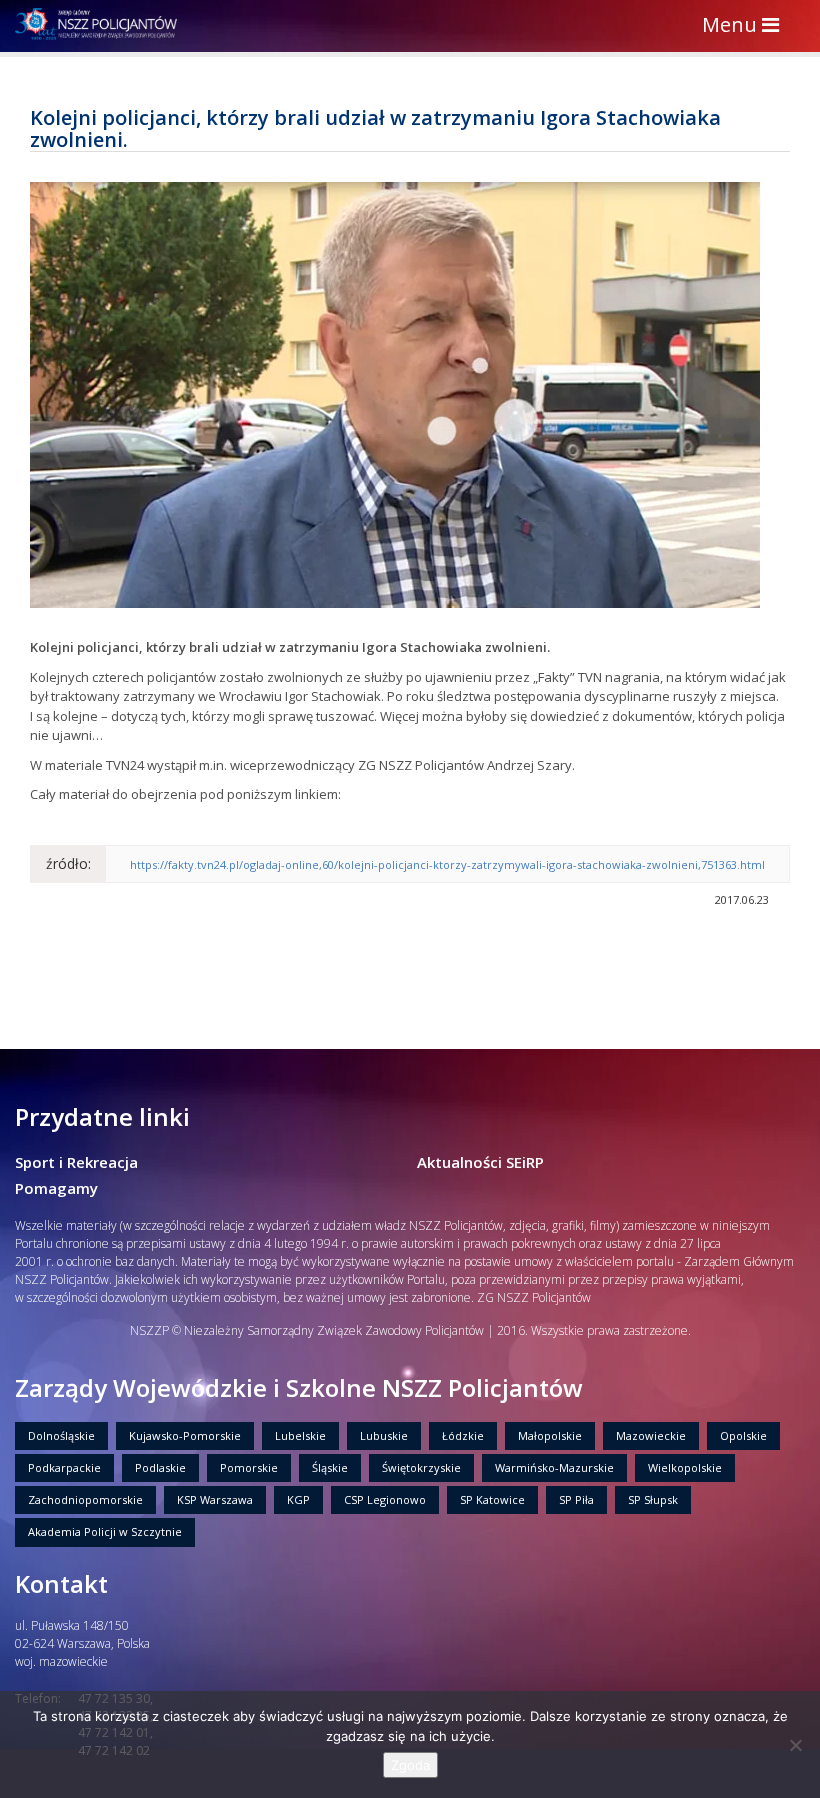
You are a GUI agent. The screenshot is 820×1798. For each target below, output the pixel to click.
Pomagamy (56, 1188)
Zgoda (410, 1765)
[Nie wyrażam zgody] (795, 1745)
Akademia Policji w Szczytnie (105, 1531)
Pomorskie (249, 1467)
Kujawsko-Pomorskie (185, 1435)
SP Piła (576, 1499)
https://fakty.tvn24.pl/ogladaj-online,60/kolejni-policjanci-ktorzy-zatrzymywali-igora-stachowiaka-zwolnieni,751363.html (447, 864)
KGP (298, 1499)
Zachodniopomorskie (85, 1499)
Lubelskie (300, 1435)
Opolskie (743, 1435)
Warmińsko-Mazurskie (554, 1467)
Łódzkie (463, 1435)
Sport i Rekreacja (76, 1162)
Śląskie (330, 1467)
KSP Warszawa (215, 1499)
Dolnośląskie (61, 1435)
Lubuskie (384, 1435)
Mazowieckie (651, 1435)
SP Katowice (492, 1499)
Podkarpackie (64, 1467)
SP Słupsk (653, 1499)
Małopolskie (550, 1435)
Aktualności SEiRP (480, 1162)
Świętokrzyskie (421, 1467)
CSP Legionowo (385, 1499)
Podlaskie (160, 1467)
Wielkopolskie (685, 1467)
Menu (745, 26)
